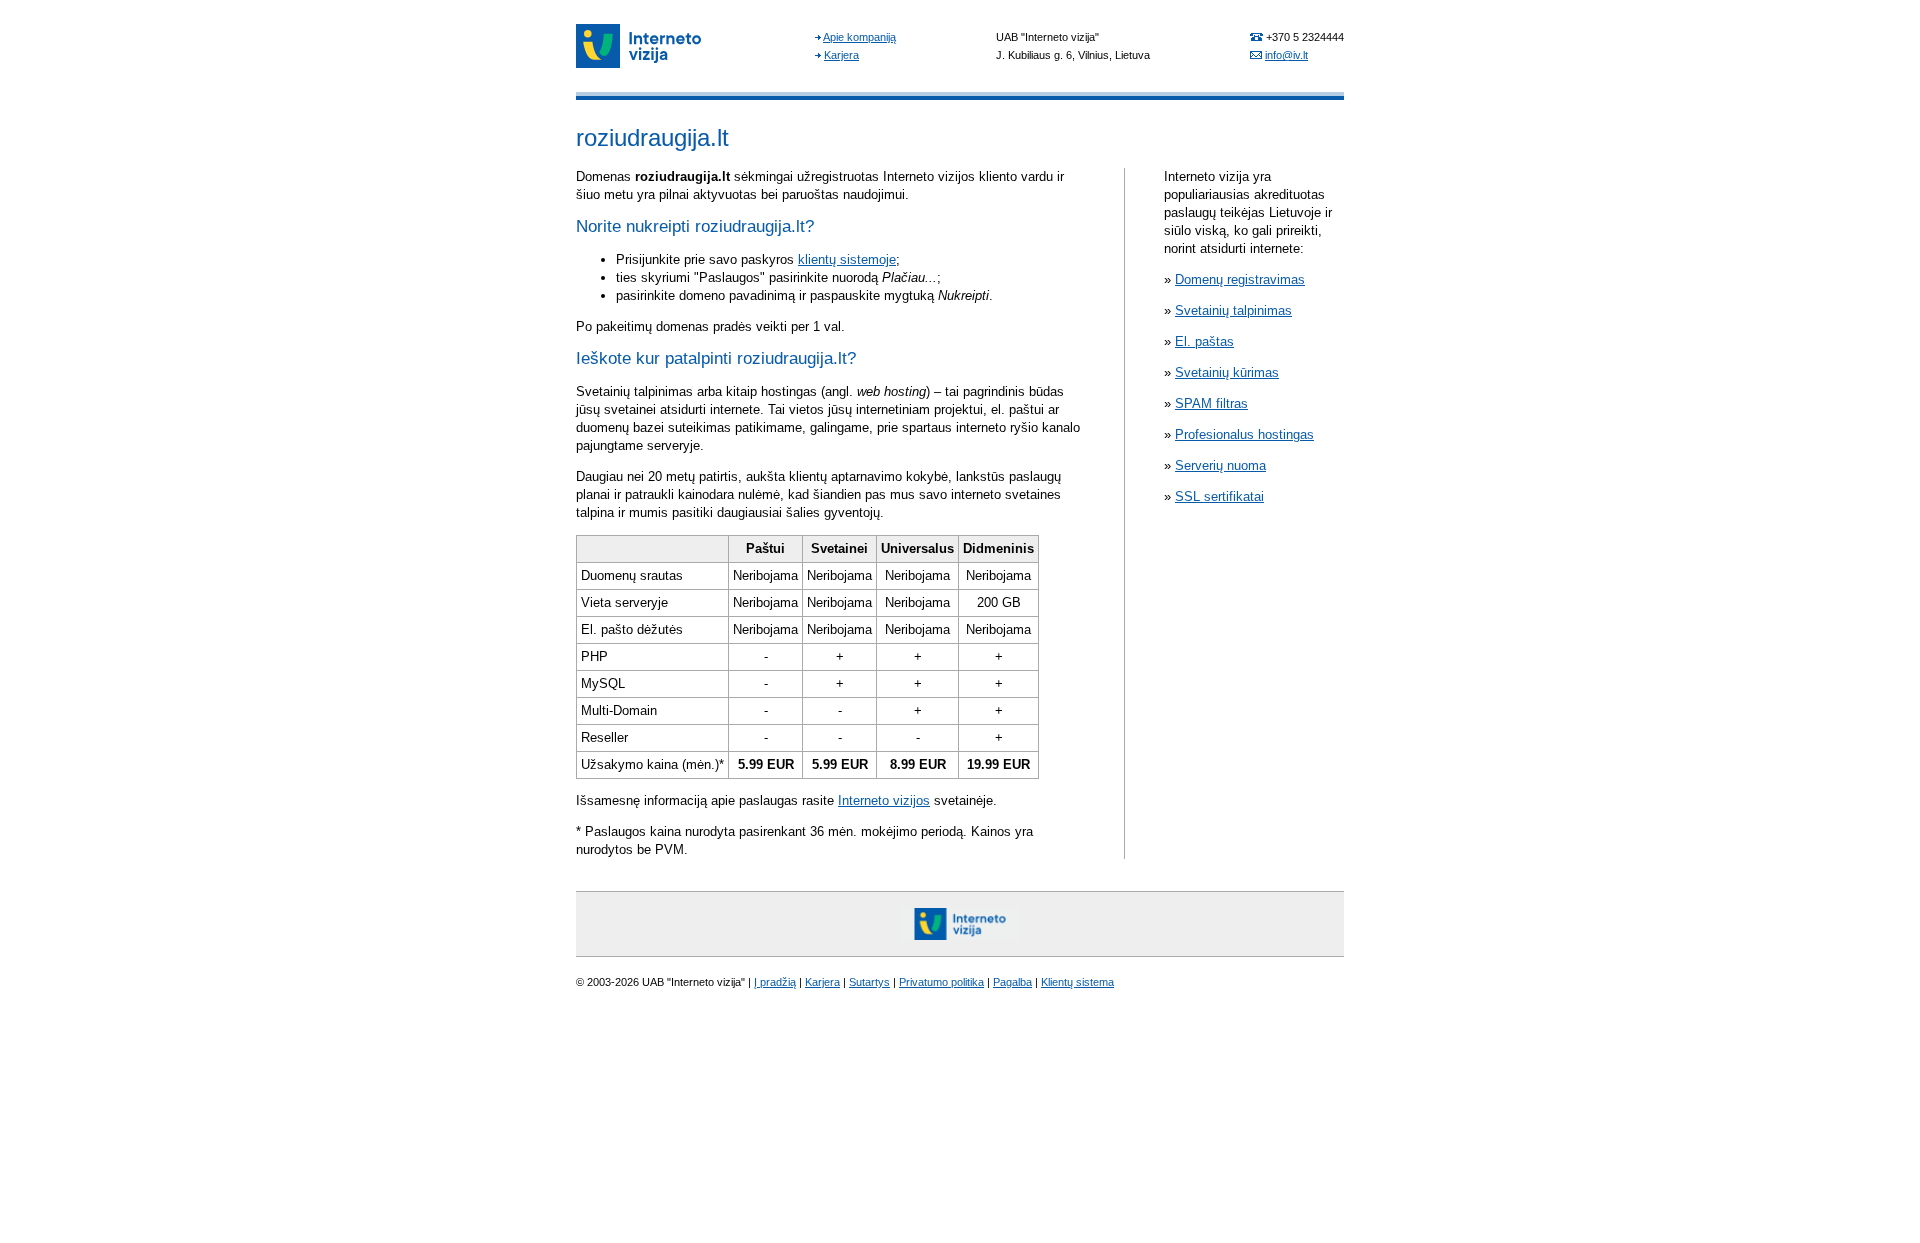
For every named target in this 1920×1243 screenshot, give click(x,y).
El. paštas (1204, 341)
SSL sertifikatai (1219, 496)
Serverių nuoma (1220, 465)
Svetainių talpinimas (1233, 310)
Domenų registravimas (1240, 279)
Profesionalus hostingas (1244, 434)
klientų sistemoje (847, 259)
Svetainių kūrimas (1227, 372)
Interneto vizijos (884, 800)
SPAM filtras (1211, 403)
